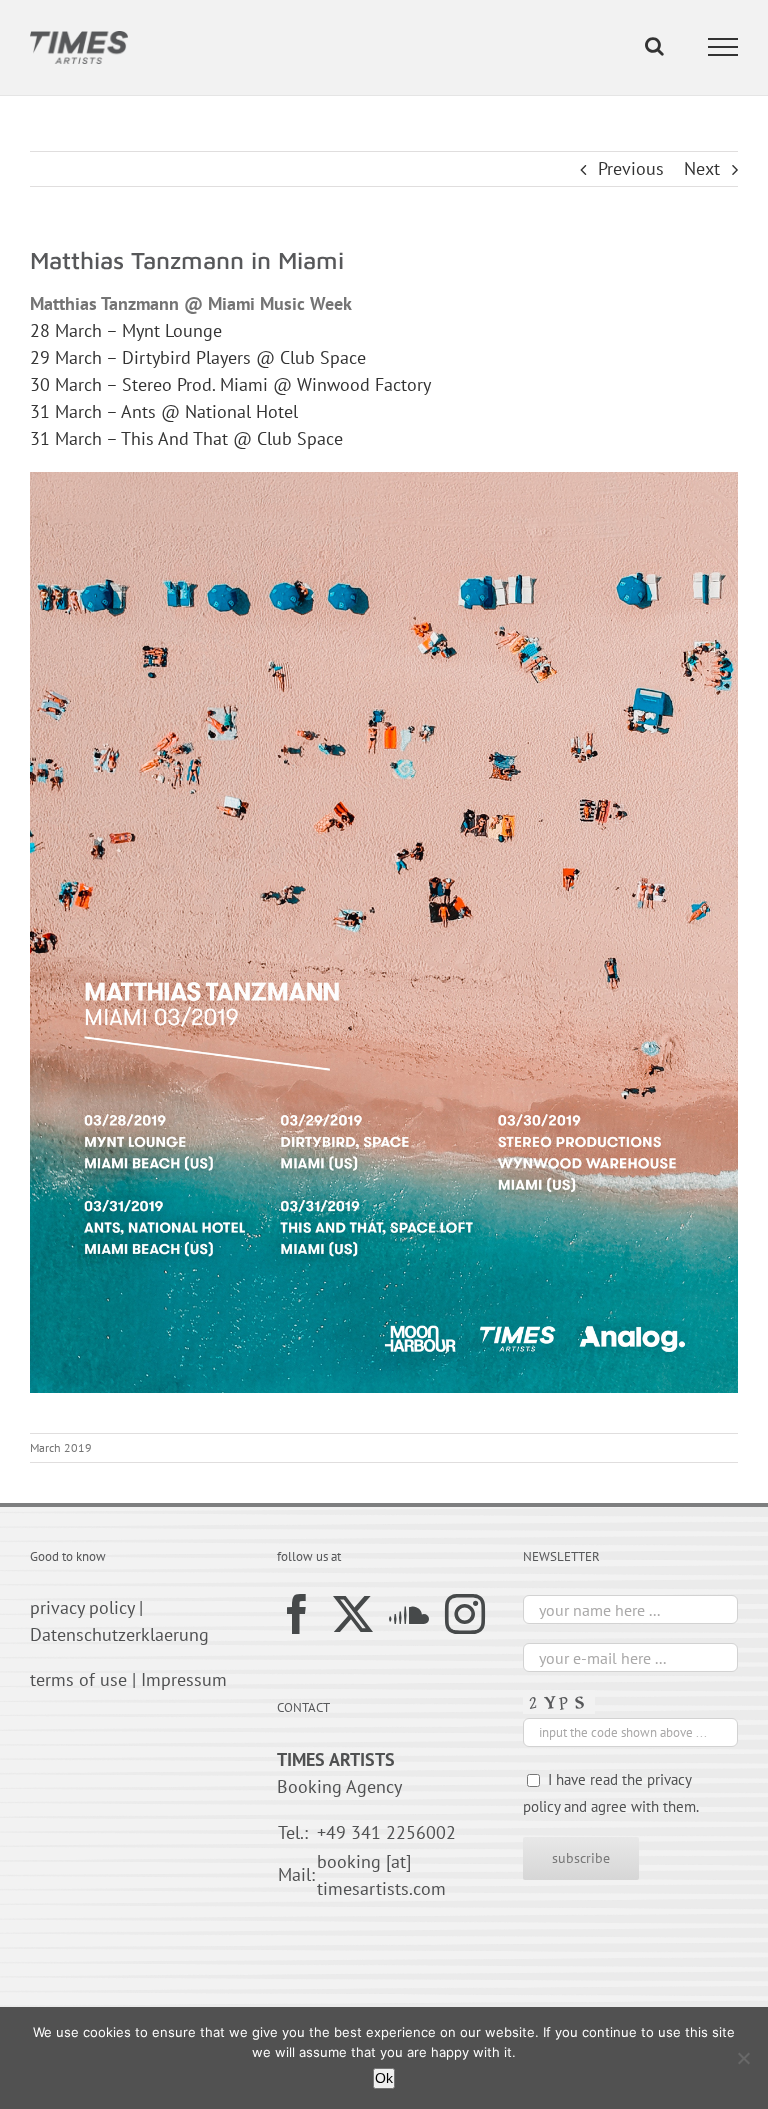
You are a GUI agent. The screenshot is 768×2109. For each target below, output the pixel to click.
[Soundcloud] (409, 1614)
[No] (743, 2058)
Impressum (184, 1679)
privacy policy (82, 1607)
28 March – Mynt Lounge (126, 330)
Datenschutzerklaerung (119, 1634)
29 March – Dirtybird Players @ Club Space (198, 357)
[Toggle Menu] (723, 47)
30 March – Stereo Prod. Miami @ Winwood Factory (230, 384)
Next (702, 168)
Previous (631, 168)
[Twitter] (353, 1614)
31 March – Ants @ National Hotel (166, 411)
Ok (384, 2078)
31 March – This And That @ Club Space (186, 438)
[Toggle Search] (654, 46)
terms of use (78, 1679)
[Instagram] (465, 1614)
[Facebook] (297, 1614)
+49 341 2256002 (386, 1832)
